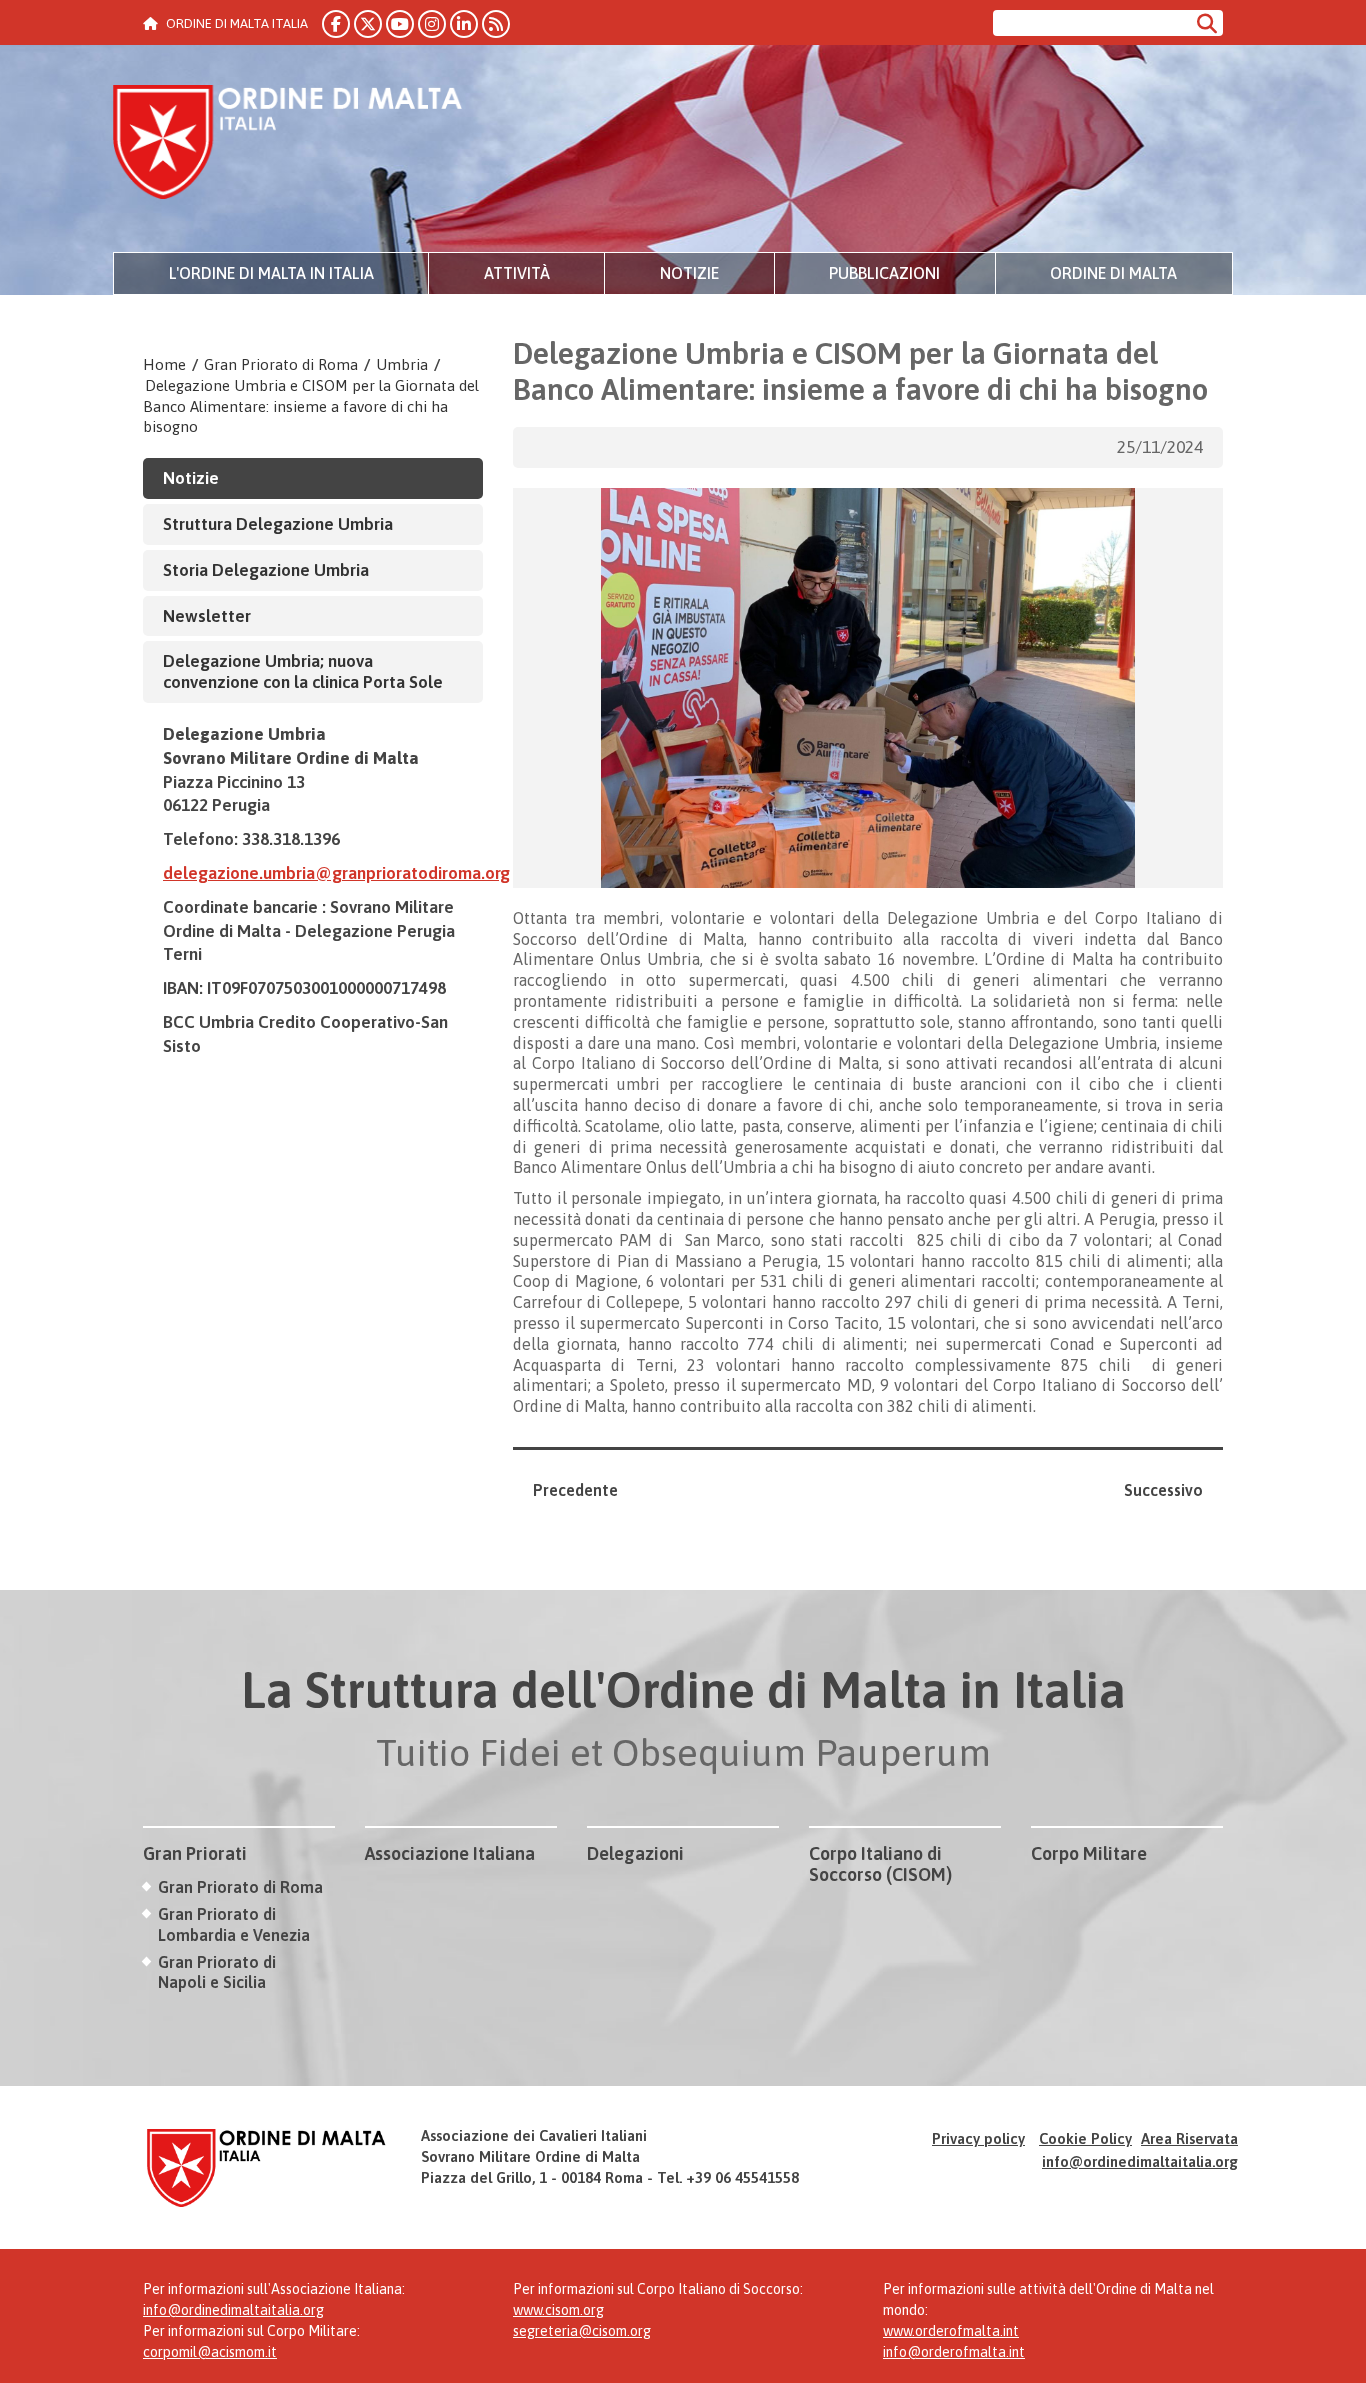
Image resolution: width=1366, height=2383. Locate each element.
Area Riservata (1189, 2138)
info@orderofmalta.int (954, 2352)
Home (164, 364)
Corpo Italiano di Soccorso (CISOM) (880, 1864)
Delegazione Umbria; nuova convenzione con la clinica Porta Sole (303, 671)
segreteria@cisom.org (582, 2331)
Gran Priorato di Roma (281, 364)
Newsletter (207, 616)
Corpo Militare (1089, 1853)
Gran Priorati (195, 1853)
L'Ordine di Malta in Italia (271, 273)
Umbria (402, 364)
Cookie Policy (1085, 2138)
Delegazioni (635, 1853)
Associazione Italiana (450, 1853)
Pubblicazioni (884, 273)
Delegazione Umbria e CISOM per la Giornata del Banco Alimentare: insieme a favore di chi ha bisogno (311, 406)
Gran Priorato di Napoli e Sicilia (217, 1972)
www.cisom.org (558, 2310)
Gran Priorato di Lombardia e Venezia (234, 1924)
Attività (517, 273)
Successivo (1163, 1490)
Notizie (689, 273)
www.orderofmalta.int (951, 2331)
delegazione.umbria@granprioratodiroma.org (336, 873)
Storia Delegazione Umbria (266, 570)
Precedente (575, 1490)
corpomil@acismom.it (210, 2352)
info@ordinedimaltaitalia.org (1140, 2161)
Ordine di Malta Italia (288, 145)
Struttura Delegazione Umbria (278, 524)
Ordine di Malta (1113, 273)
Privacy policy (978, 2138)
